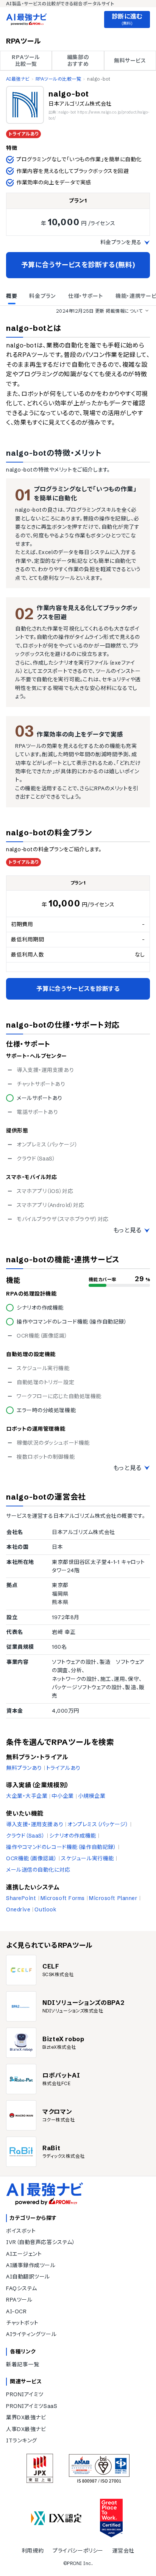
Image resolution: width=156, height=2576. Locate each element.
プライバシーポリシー (78, 2551)
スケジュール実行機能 (87, 1858)
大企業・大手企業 (27, 1796)
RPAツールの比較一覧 (58, 79)
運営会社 (123, 2551)
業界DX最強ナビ (26, 2417)
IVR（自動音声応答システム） (41, 2242)
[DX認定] (56, 2518)
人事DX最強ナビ (26, 2429)
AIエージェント (24, 2254)
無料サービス (130, 61)
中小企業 (62, 1796)
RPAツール (19, 2300)
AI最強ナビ (18, 79)
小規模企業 (92, 1796)
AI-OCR (16, 2311)
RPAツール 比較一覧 (26, 61)
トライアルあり (63, 1768)
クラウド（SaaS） (26, 1836)
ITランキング (22, 2441)
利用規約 (33, 2551)
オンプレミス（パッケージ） (98, 1824)
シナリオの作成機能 (73, 1836)
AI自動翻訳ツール (28, 2277)
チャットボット (22, 2323)
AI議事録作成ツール (31, 2265)
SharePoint (21, 1898)
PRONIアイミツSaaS (32, 2406)
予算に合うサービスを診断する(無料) (78, 265)
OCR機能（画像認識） (31, 1858)
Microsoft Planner (113, 1898)
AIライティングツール (31, 2334)
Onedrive (18, 1909)
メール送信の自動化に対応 (38, 1870)
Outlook (45, 1909)
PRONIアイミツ (25, 2394)
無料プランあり (24, 1768)
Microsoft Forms (63, 1898)
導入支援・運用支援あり (35, 1824)
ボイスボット (21, 2231)
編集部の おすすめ (78, 61)
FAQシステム (22, 2288)
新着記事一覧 (23, 2364)
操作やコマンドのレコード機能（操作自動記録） (61, 1847)
